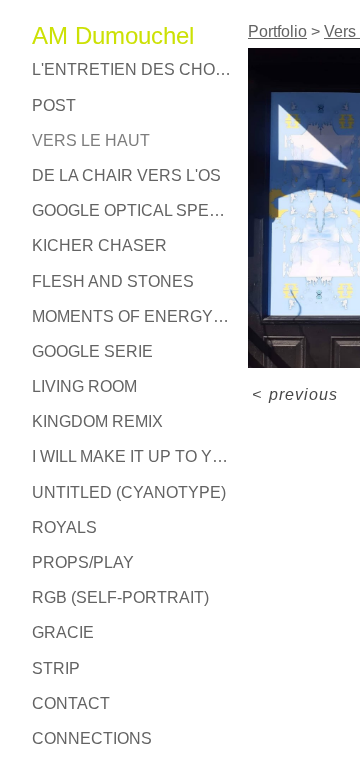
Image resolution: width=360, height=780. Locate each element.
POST (54, 105)
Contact (71, 703)
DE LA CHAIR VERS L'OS (126, 175)
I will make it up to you (132, 456)
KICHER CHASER (99, 245)
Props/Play (83, 562)
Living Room (84, 386)
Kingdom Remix (97, 421)
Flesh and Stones (113, 281)
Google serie (92, 351)
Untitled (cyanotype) (129, 492)
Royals (64, 527)
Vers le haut (91, 140)
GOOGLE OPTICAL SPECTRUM (132, 210)
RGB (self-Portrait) (120, 597)
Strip (56, 668)
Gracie (63, 632)
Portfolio (277, 31)
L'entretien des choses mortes (132, 69)
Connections (92, 738)
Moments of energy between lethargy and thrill (132, 316)
